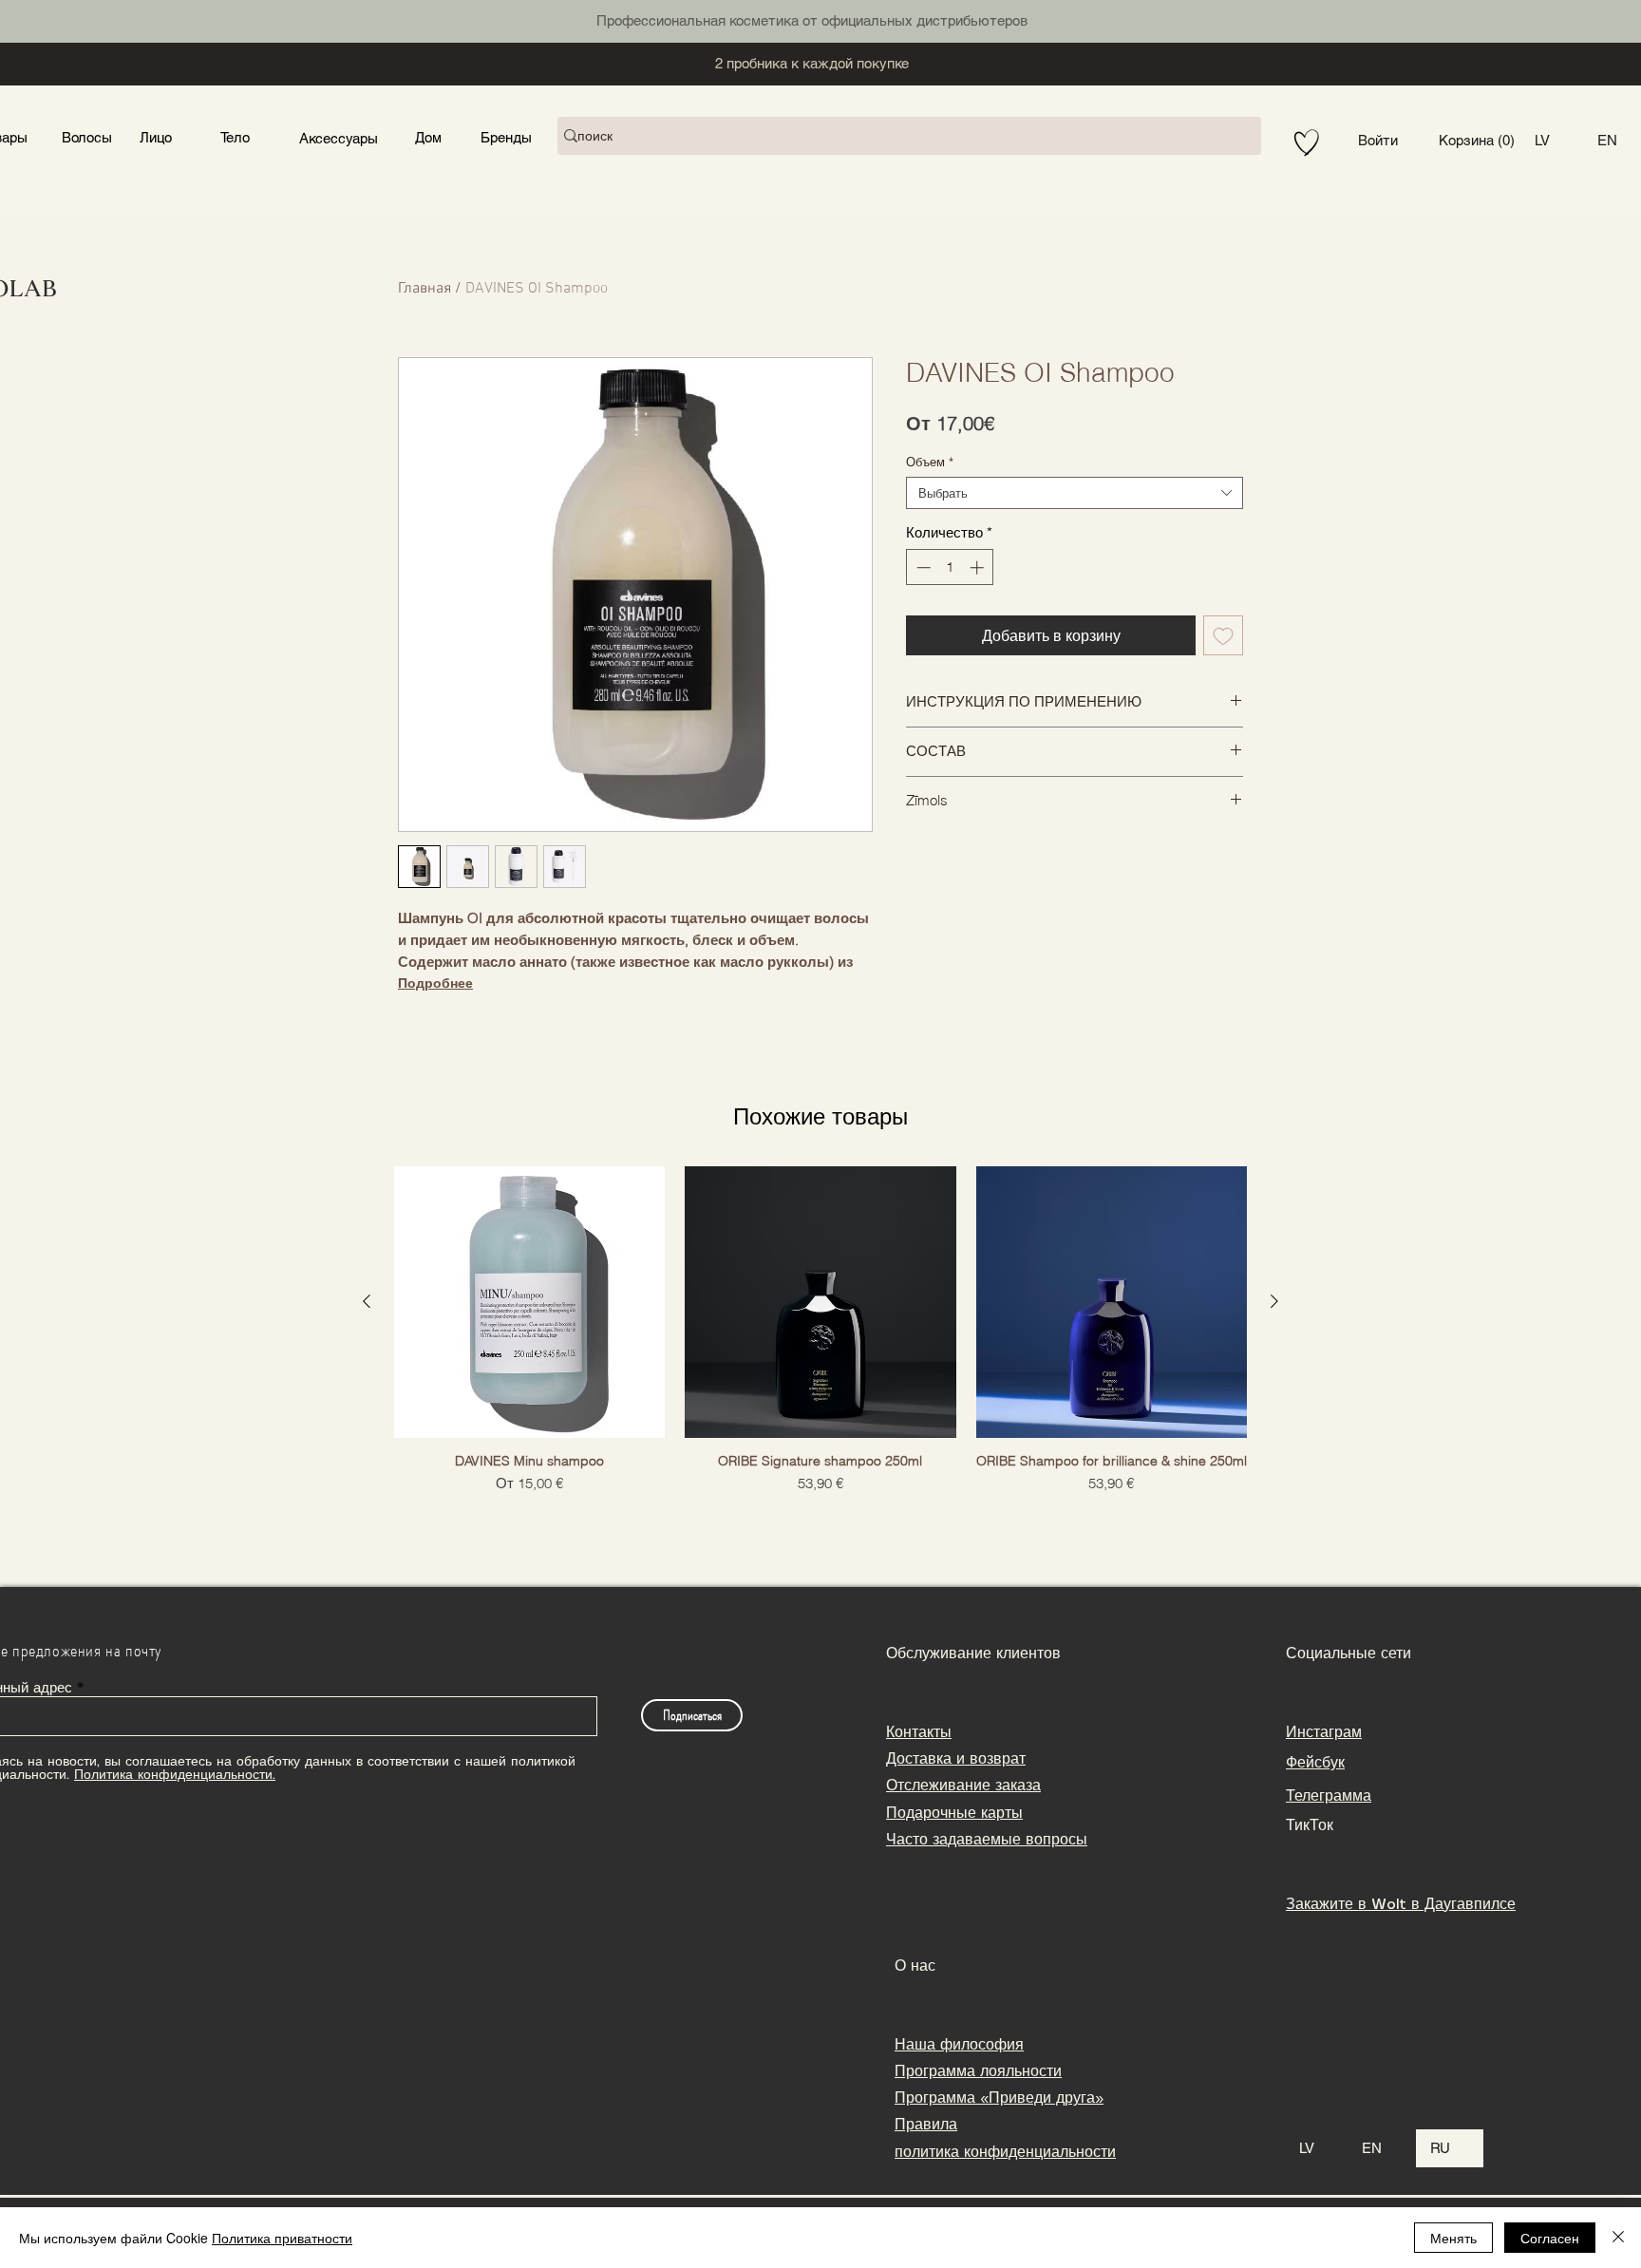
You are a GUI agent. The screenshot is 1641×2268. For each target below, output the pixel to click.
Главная (424, 289)
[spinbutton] (950, 567)
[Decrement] (922, 567)
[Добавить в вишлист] (1223, 635)
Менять (1453, 2238)
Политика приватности (282, 2238)
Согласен (1550, 2238)
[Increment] (979, 567)
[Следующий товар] (1274, 1301)
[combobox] (1075, 493)
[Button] (154, 136)
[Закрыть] (1618, 2238)
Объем (930, 462)
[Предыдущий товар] (367, 1301)
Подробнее (435, 983)
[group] (820, 1338)
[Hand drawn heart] (1307, 143)
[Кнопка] (292, 19)
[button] (1477, 141)
